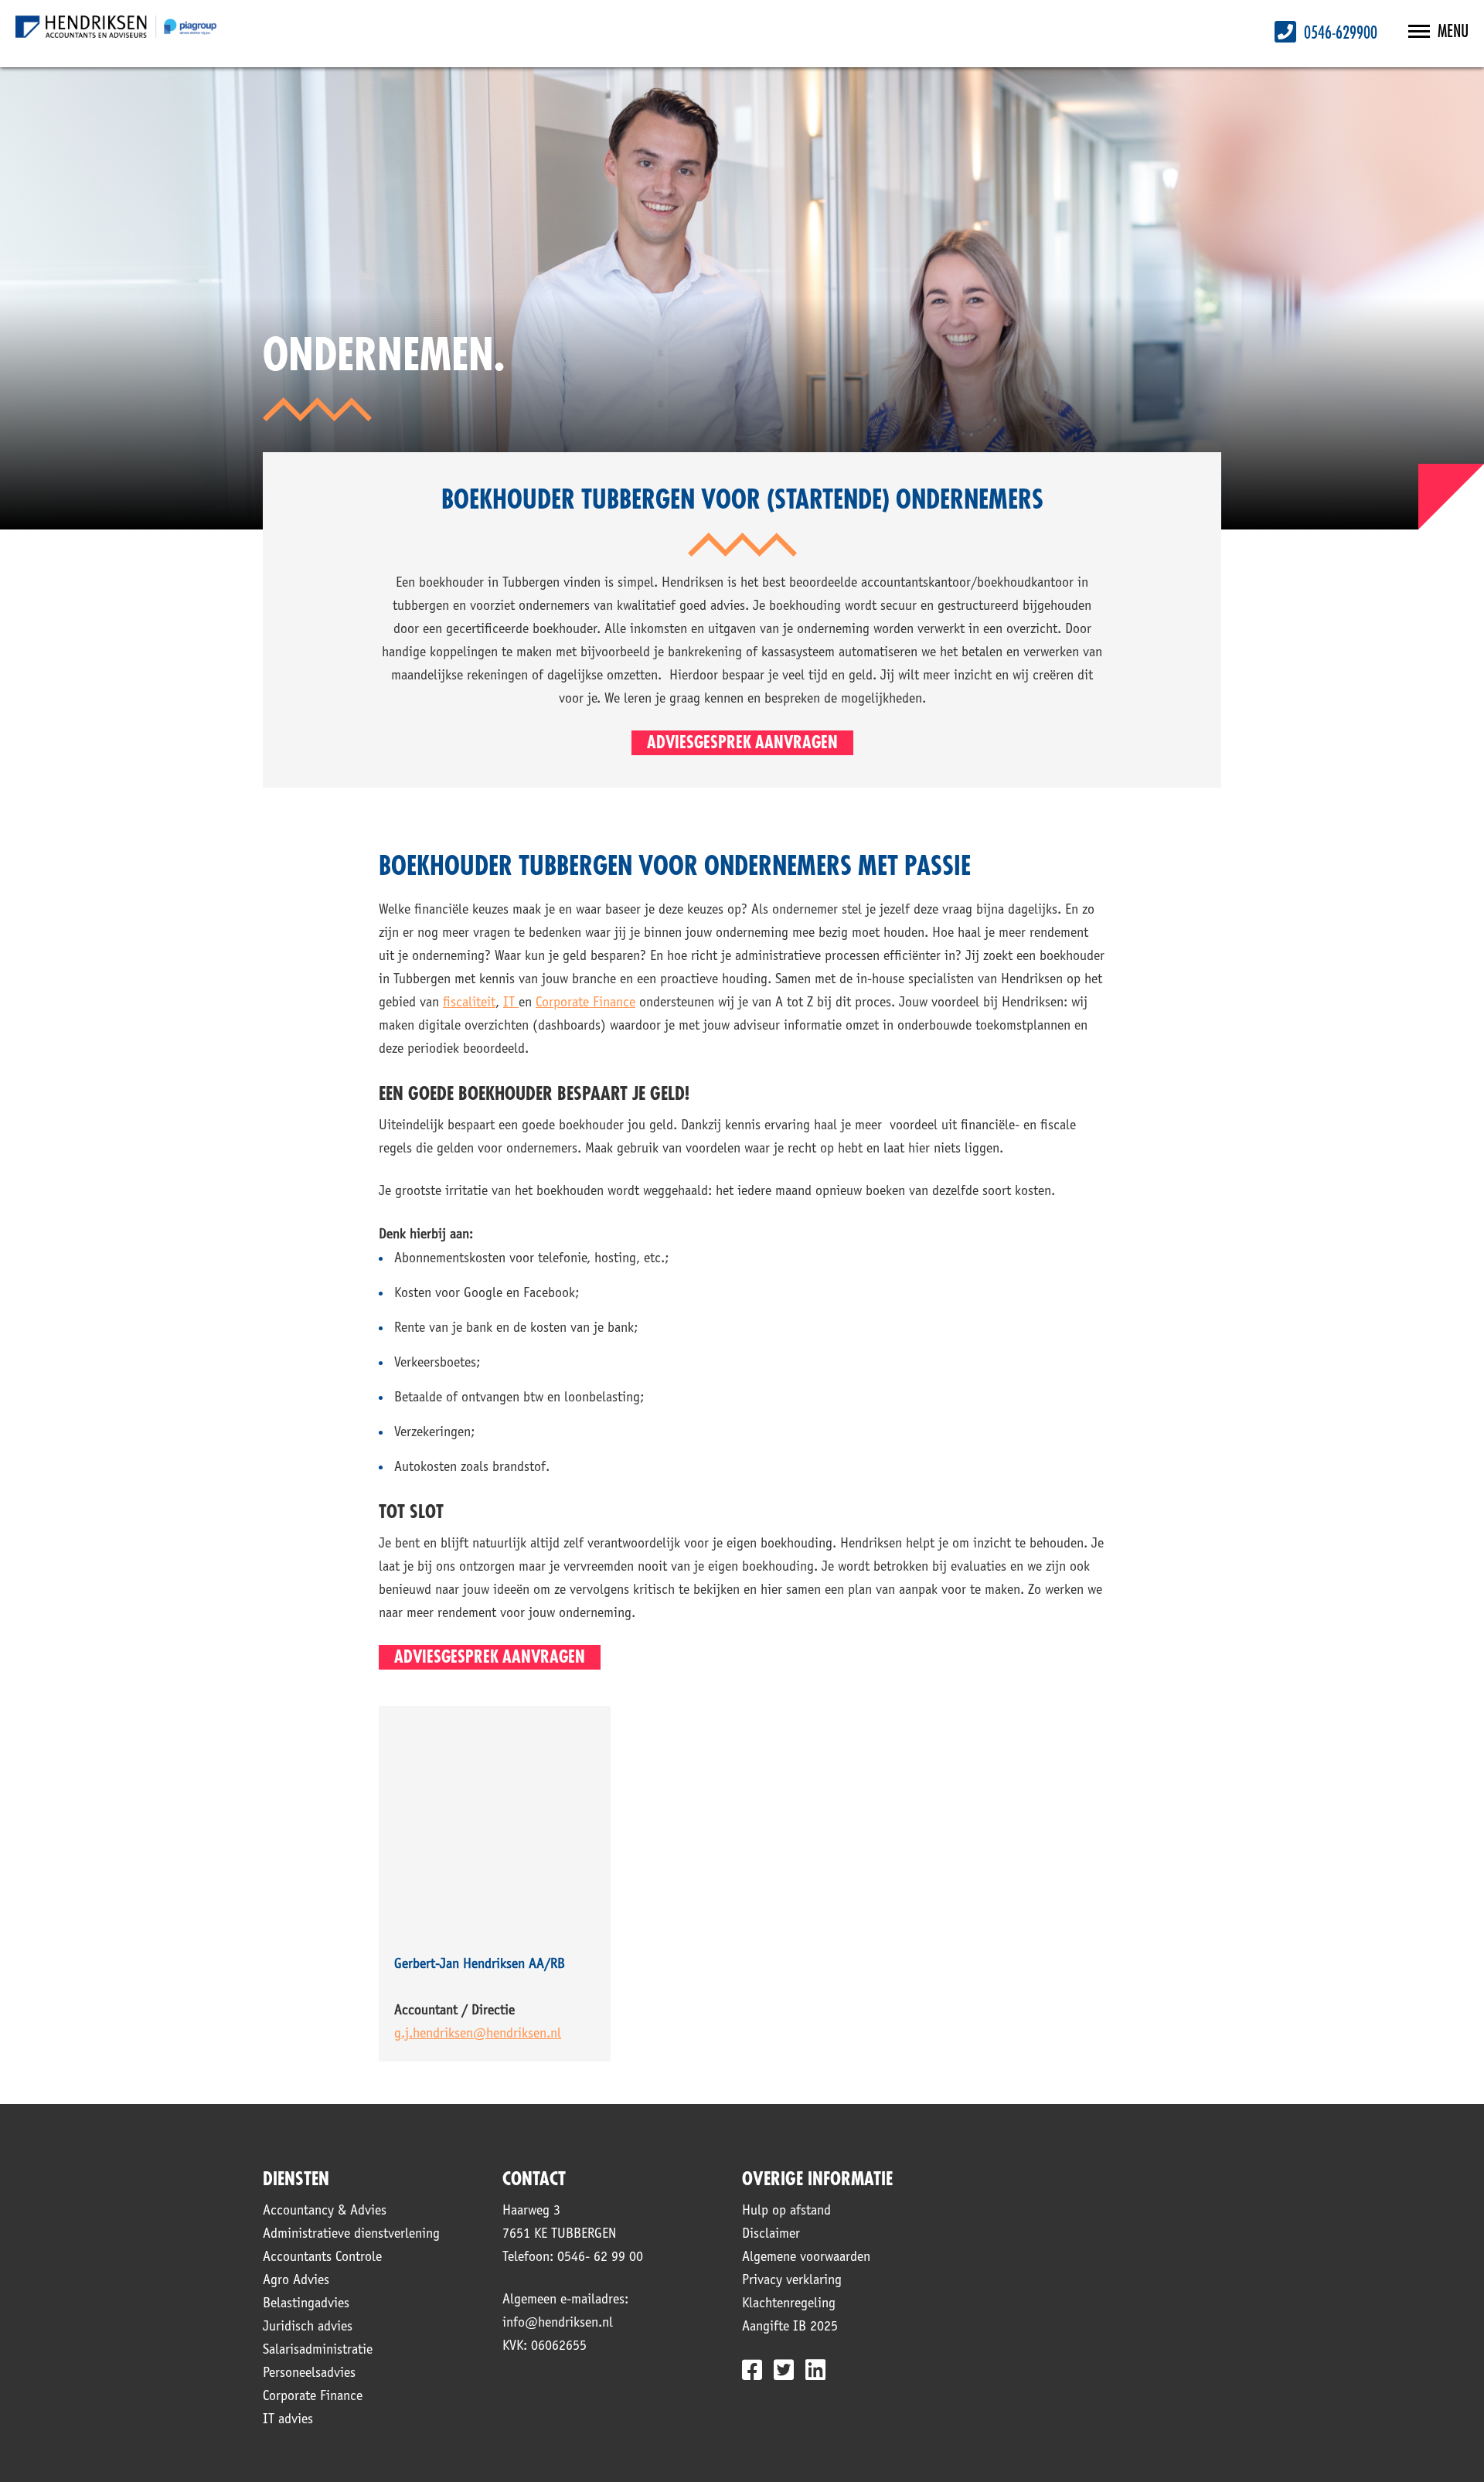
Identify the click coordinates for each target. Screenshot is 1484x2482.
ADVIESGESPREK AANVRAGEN (742, 743)
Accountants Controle (322, 2258)
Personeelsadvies (309, 2374)
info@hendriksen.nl (558, 2324)
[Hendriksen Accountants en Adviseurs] (116, 27)
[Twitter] (784, 2370)
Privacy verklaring (792, 2281)
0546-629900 (1339, 33)
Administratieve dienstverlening (351, 2235)
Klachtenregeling (789, 2304)
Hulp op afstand (786, 2211)
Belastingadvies (306, 2304)
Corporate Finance (313, 2397)
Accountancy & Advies (325, 2211)
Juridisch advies (308, 2327)
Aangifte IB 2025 (790, 2327)
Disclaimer (771, 2235)
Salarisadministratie (318, 2351)
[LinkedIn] (815, 2370)
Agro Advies (296, 2281)
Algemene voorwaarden (806, 2258)
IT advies (288, 2420)
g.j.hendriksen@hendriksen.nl (478, 2034)
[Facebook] (752, 2370)
